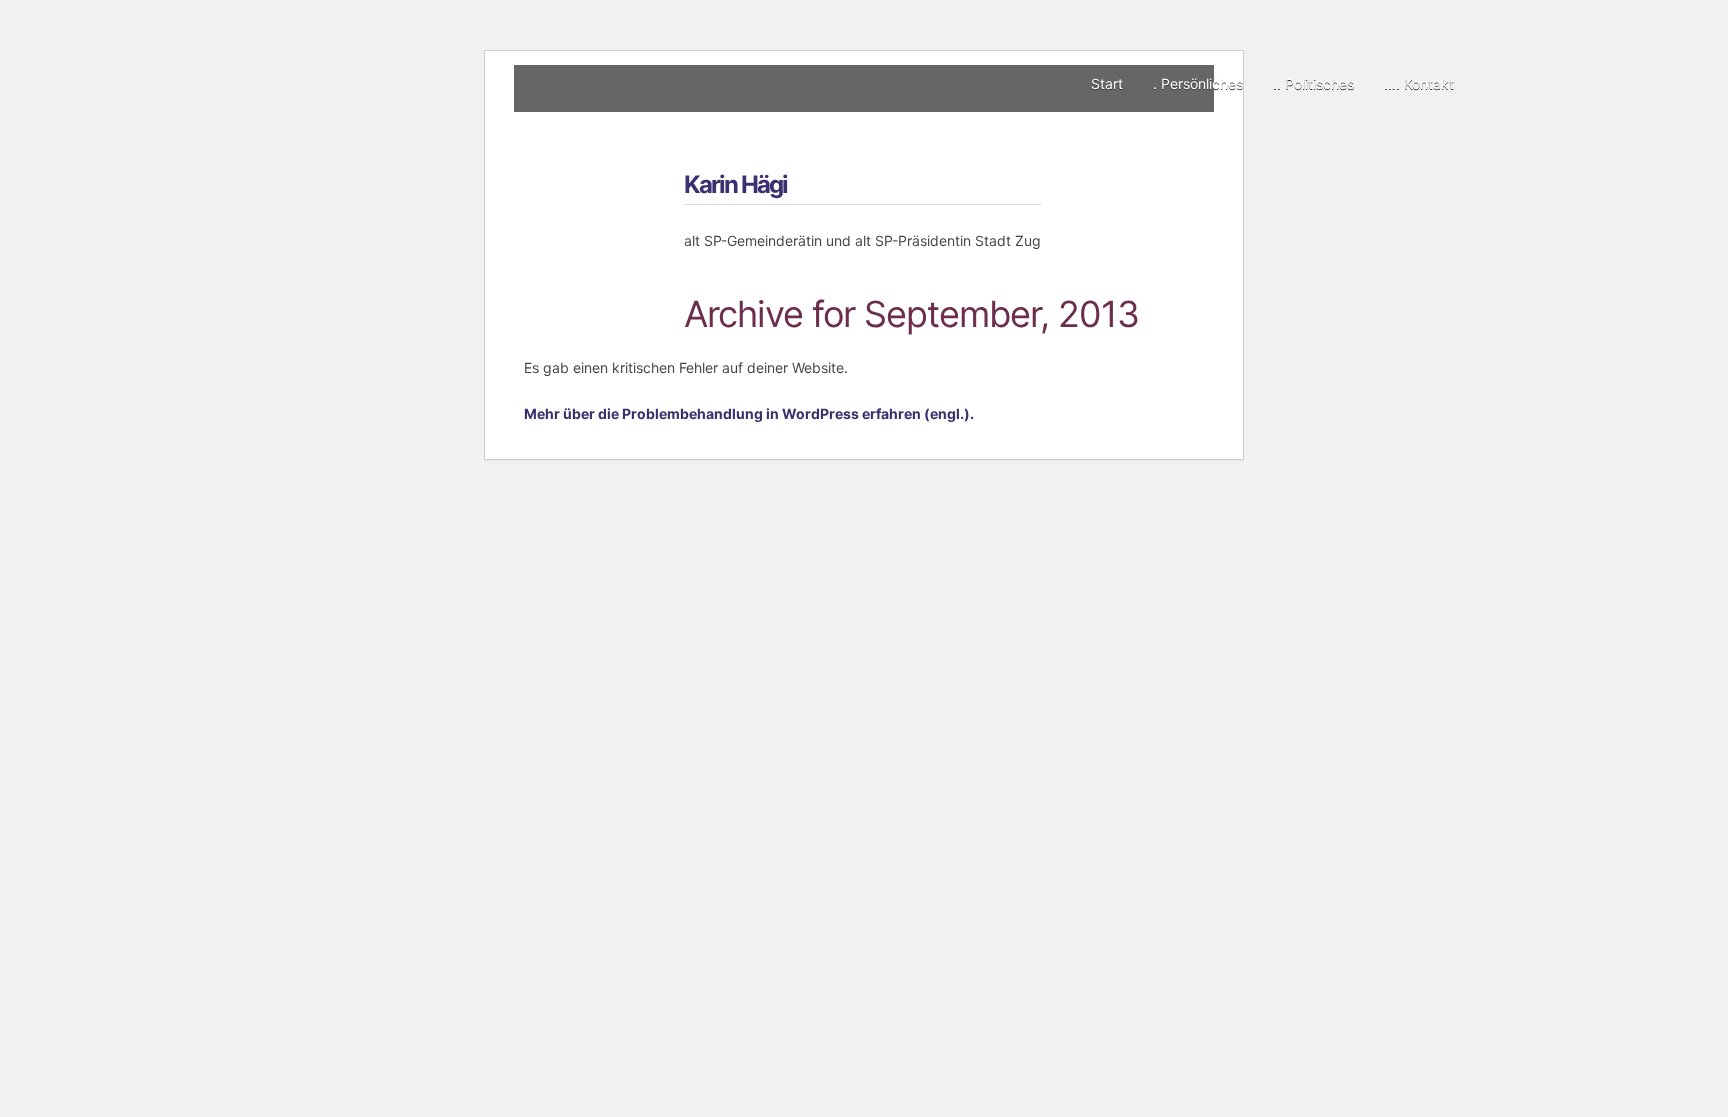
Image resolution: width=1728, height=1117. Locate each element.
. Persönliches (1198, 83)
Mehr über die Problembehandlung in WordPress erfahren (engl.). (749, 413)
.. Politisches (1313, 83)
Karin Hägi (735, 184)
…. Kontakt (1419, 83)
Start (1107, 83)
